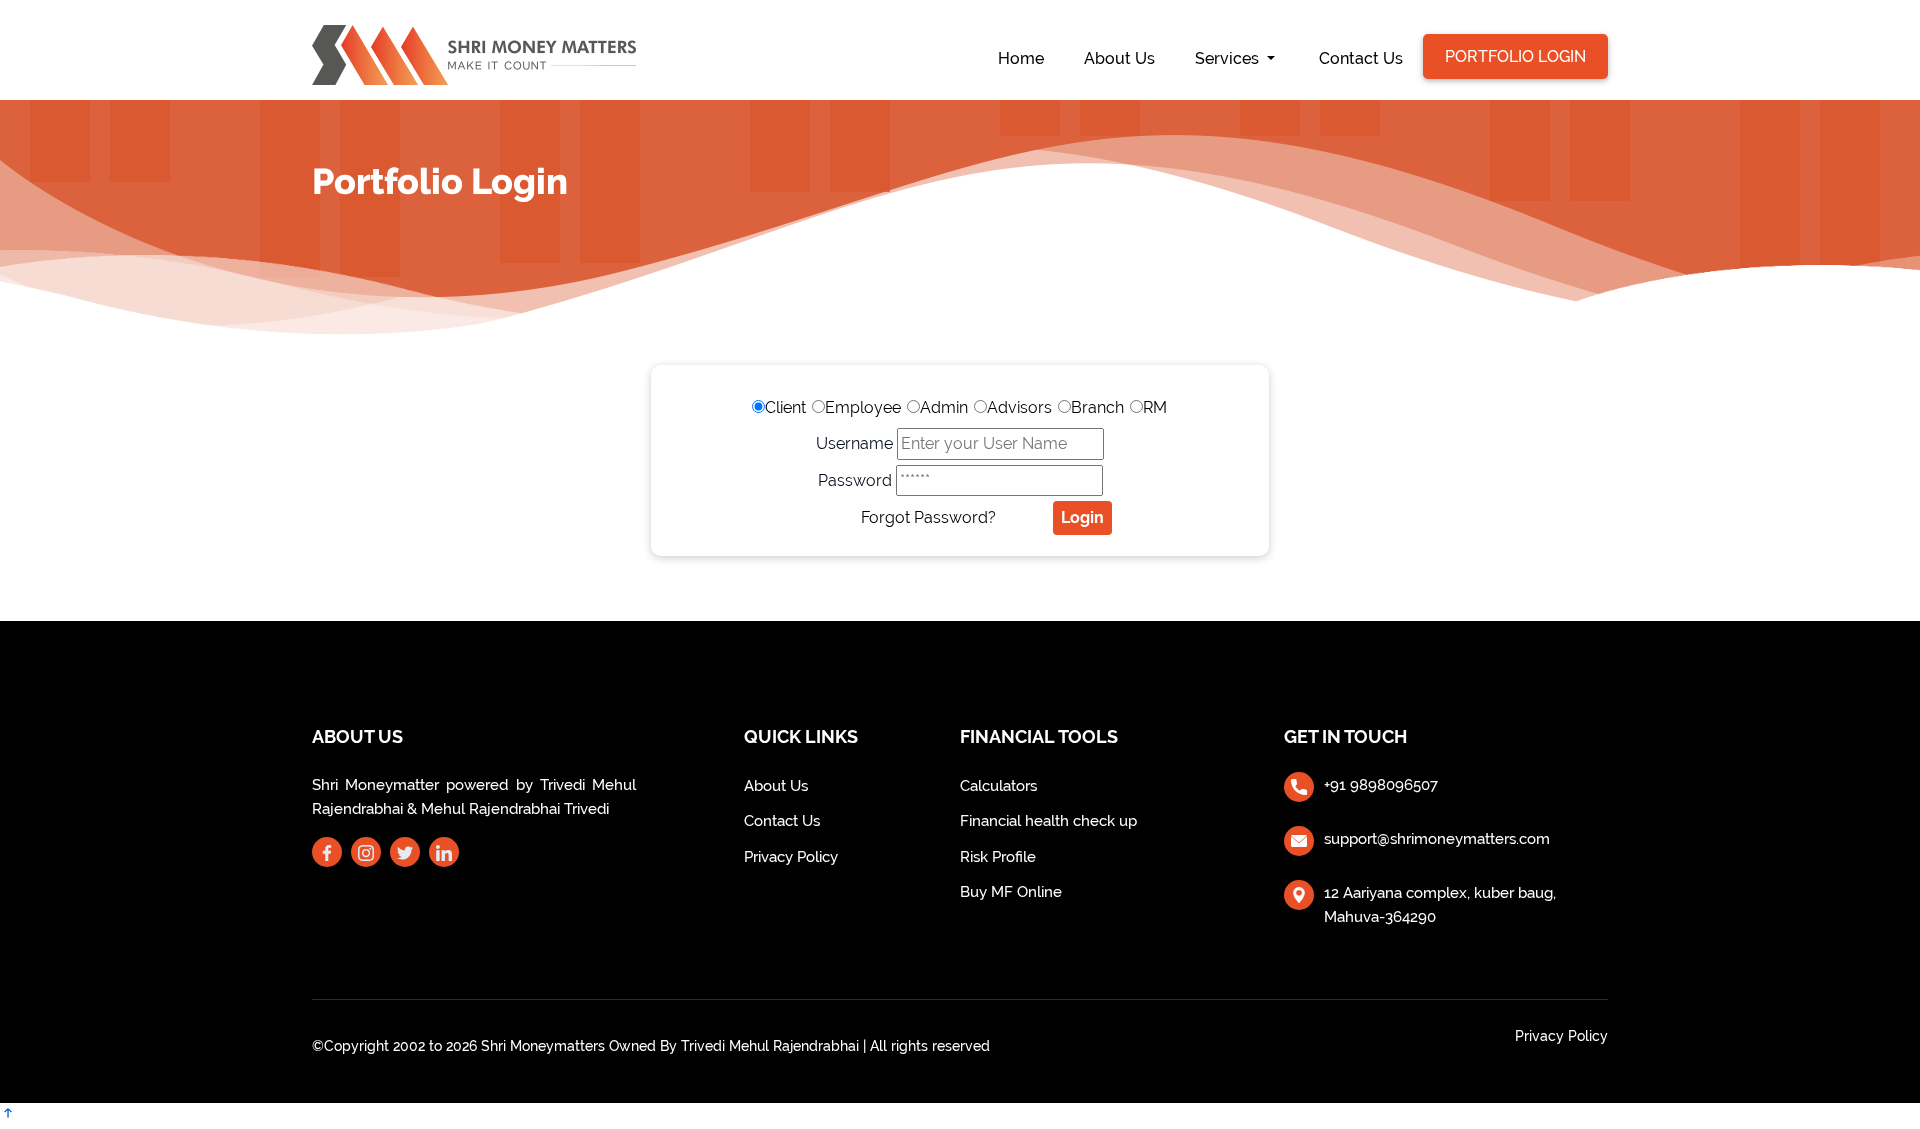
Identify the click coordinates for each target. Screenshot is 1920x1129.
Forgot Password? (928, 517)
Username (854, 443)
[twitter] (405, 854)
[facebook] (327, 854)
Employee (863, 407)
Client (785, 407)
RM (1155, 407)
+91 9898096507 (1381, 785)
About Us (1119, 58)
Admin (944, 407)
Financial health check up (1048, 821)
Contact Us (1361, 58)
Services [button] (1229, 58)
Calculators (998, 786)
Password (855, 480)
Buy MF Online (1011, 892)
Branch (1097, 407)
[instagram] (366, 854)
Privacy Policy (791, 857)
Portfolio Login (1515, 56)
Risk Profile (998, 857)
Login (1082, 517)
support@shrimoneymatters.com (1437, 839)
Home (1031, 58)
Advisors (1019, 407)
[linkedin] (444, 854)
